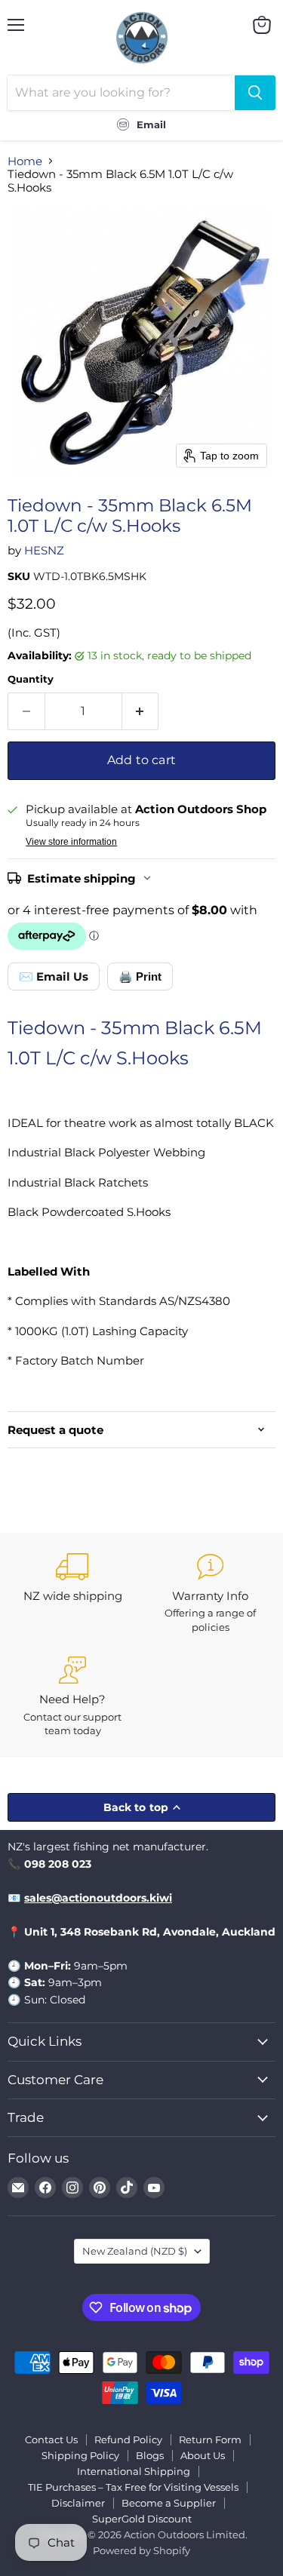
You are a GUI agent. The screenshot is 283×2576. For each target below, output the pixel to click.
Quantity (31, 679)
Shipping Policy (80, 2455)
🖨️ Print (140, 976)
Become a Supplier (169, 2503)
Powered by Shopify (141, 2550)
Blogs (150, 2455)
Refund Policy (128, 2439)
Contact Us (51, 2439)
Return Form (210, 2439)
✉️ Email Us (54, 976)
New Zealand (135, 2251)
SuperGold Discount (142, 2519)
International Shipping (134, 2471)
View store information (71, 842)
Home (25, 161)
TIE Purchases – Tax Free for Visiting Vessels (133, 2487)
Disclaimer (78, 2503)
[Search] (255, 93)
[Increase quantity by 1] (141, 711)
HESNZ (44, 550)
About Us (203, 2455)
